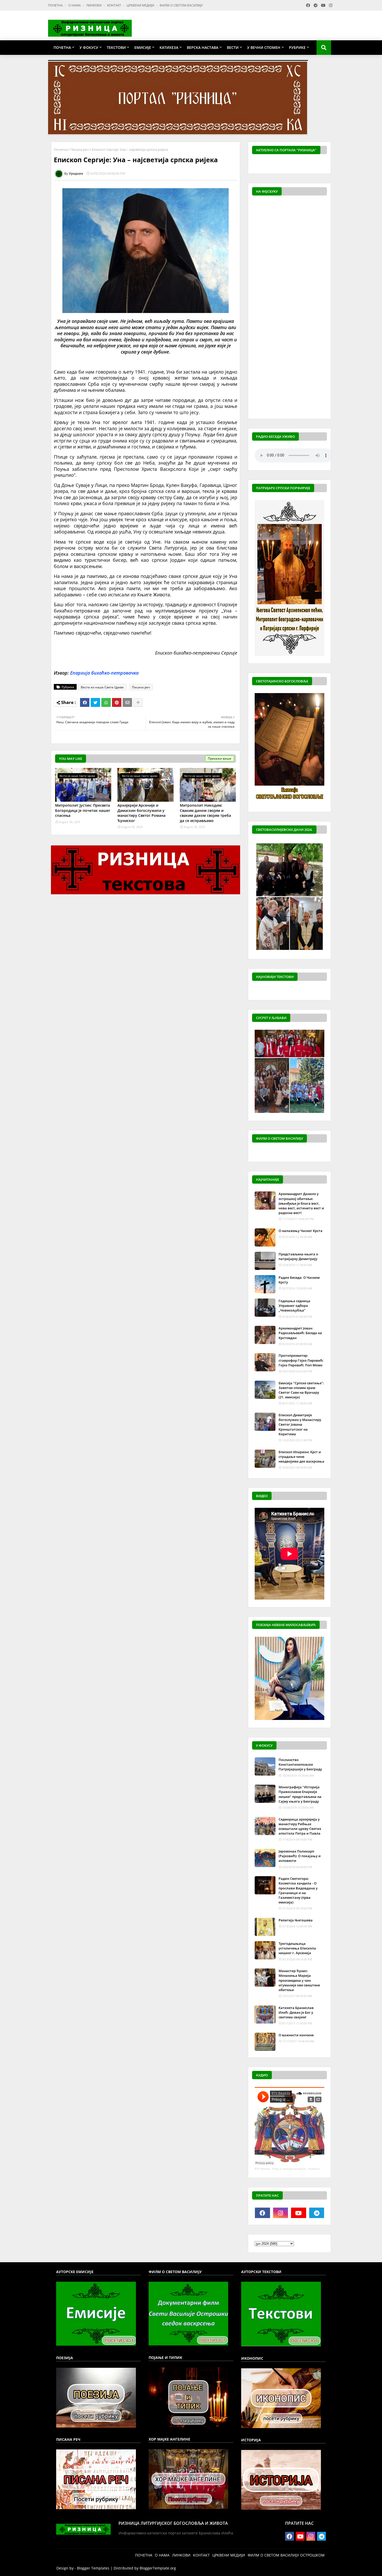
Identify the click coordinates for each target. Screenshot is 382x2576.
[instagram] (281, 2213)
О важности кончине (296, 2035)
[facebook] (262, 2213)
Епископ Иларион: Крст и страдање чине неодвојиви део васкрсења (301, 1457)
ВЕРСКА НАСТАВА (203, 47)
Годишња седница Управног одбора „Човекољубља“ (294, 1306)
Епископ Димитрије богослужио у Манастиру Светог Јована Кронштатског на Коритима (300, 1424)
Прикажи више (220, 758)
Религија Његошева (296, 1920)
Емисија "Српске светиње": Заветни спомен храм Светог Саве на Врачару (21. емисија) (301, 1390)
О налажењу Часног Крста (301, 1231)
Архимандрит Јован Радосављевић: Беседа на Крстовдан (300, 1333)
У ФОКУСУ (89, 47)
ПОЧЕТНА (56, 5)
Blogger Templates (93, 2568)
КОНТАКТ (114, 5)
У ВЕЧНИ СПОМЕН (264, 47)
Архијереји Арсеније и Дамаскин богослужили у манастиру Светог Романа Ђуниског (141, 813)
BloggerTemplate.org (158, 2568)
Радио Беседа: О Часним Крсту (299, 1280)
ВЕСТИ (233, 47)
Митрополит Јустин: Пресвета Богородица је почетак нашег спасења (83, 810)
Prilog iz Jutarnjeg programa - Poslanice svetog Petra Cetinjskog (311, 2169)
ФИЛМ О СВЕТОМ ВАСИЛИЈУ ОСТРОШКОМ (286, 2555)
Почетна (61, 149)
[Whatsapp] (106, 702)
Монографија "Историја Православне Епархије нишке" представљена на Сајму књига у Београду (300, 1794)
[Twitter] (95, 702)
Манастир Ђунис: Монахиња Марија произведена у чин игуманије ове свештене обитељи (299, 1980)
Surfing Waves (324, 164)
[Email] (127, 702)
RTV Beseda (262, 2169)
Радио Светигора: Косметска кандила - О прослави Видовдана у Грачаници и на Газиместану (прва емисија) (298, 1890)
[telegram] (317, 2213)
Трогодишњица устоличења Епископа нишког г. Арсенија (297, 1948)
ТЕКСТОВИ (116, 47)
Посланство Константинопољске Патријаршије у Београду (300, 1764)
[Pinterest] (117, 702)
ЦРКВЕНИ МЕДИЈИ (141, 5)
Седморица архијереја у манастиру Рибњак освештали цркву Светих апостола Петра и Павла (300, 1826)
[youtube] (299, 2213)
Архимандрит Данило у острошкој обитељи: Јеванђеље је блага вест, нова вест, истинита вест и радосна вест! (301, 1203)
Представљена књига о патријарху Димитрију (298, 1256)
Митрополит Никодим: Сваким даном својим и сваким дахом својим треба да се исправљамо (205, 813)
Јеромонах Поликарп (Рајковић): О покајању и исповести (300, 1856)
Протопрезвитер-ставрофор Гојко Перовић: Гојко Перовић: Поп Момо (301, 1360)
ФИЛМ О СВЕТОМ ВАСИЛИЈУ (181, 5)
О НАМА (75, 5)
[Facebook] (85, 702)
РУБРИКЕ (297, 47)
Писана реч (80, 149)
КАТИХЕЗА (169, 47)
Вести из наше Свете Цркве (102, 687)
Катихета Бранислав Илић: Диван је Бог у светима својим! (296, 2012)
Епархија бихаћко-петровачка (104, 673)
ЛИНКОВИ (94, 5)
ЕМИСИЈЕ (143, 47)
